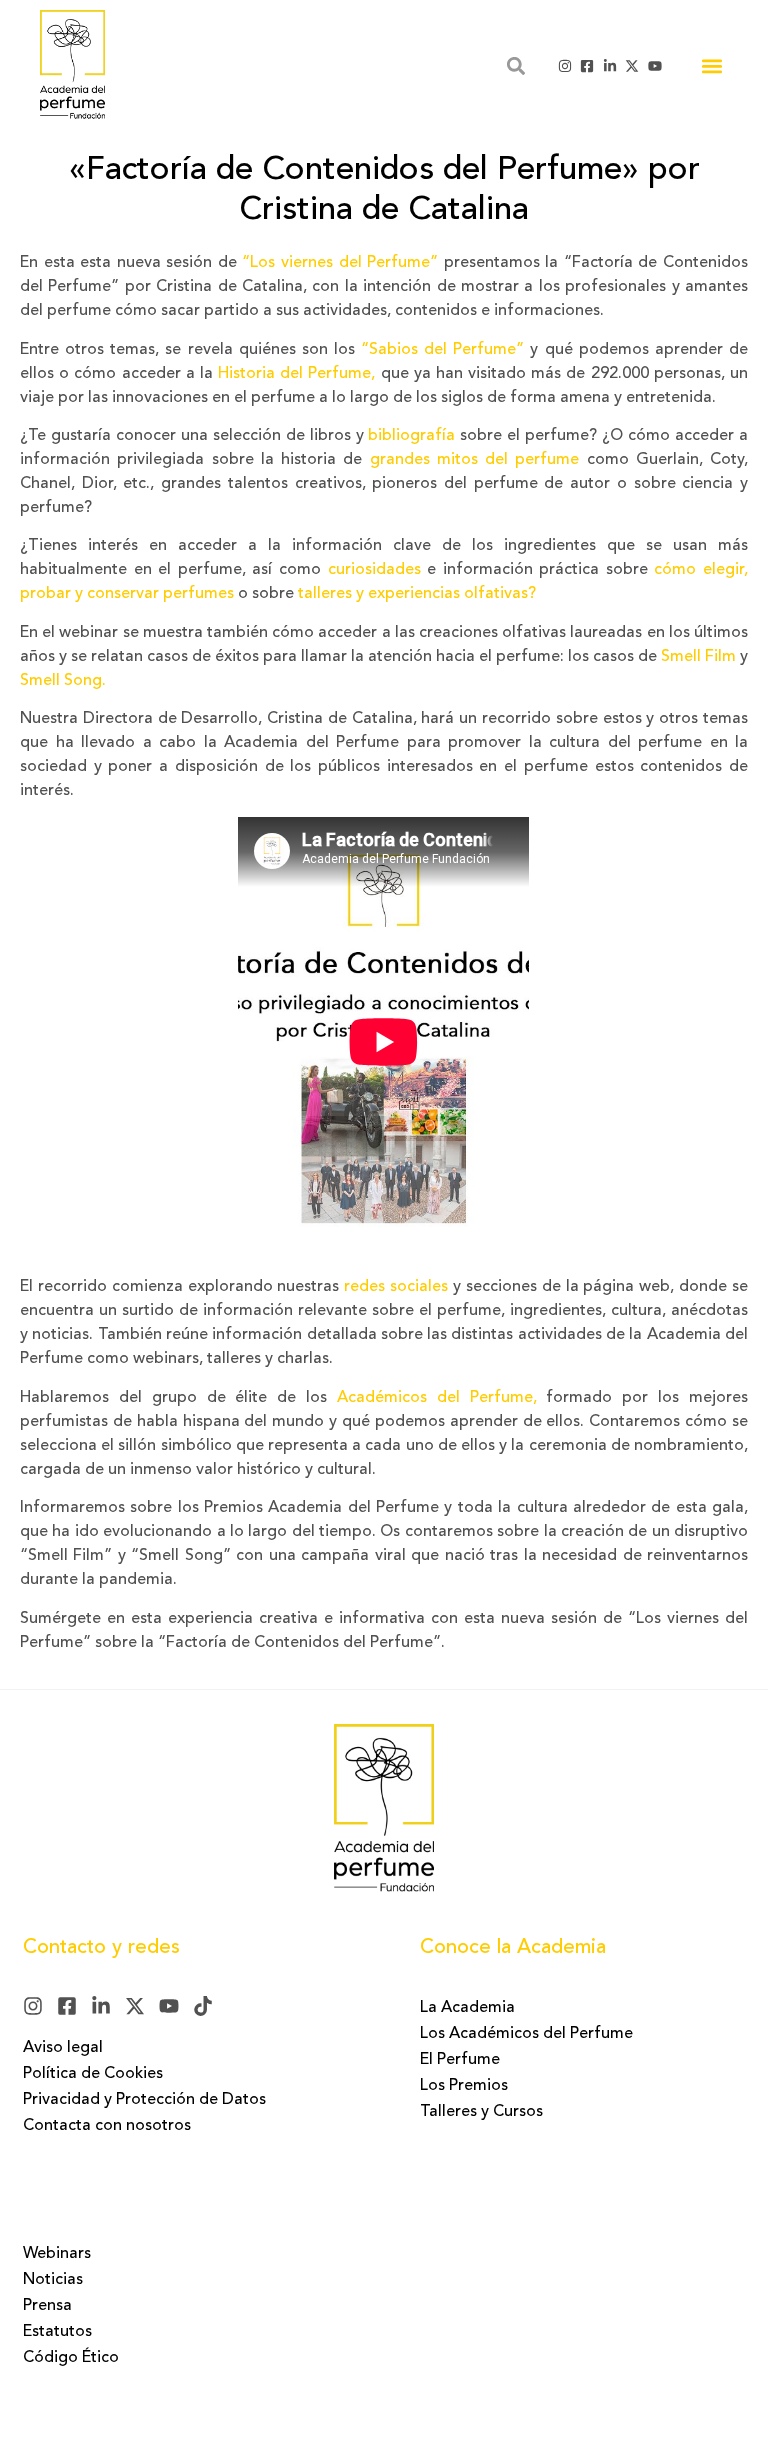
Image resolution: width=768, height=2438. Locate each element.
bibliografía (411, 436)
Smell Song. (63, 681)
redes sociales (396, 1287)
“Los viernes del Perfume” (340, 263)
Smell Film (698, 657)
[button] (711, 65)
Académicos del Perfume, (437, 1398)
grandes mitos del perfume (470, 460)
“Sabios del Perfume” (439, 350)
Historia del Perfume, (296, 374)
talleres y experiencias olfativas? (417, 594)
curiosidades (374, 570)
